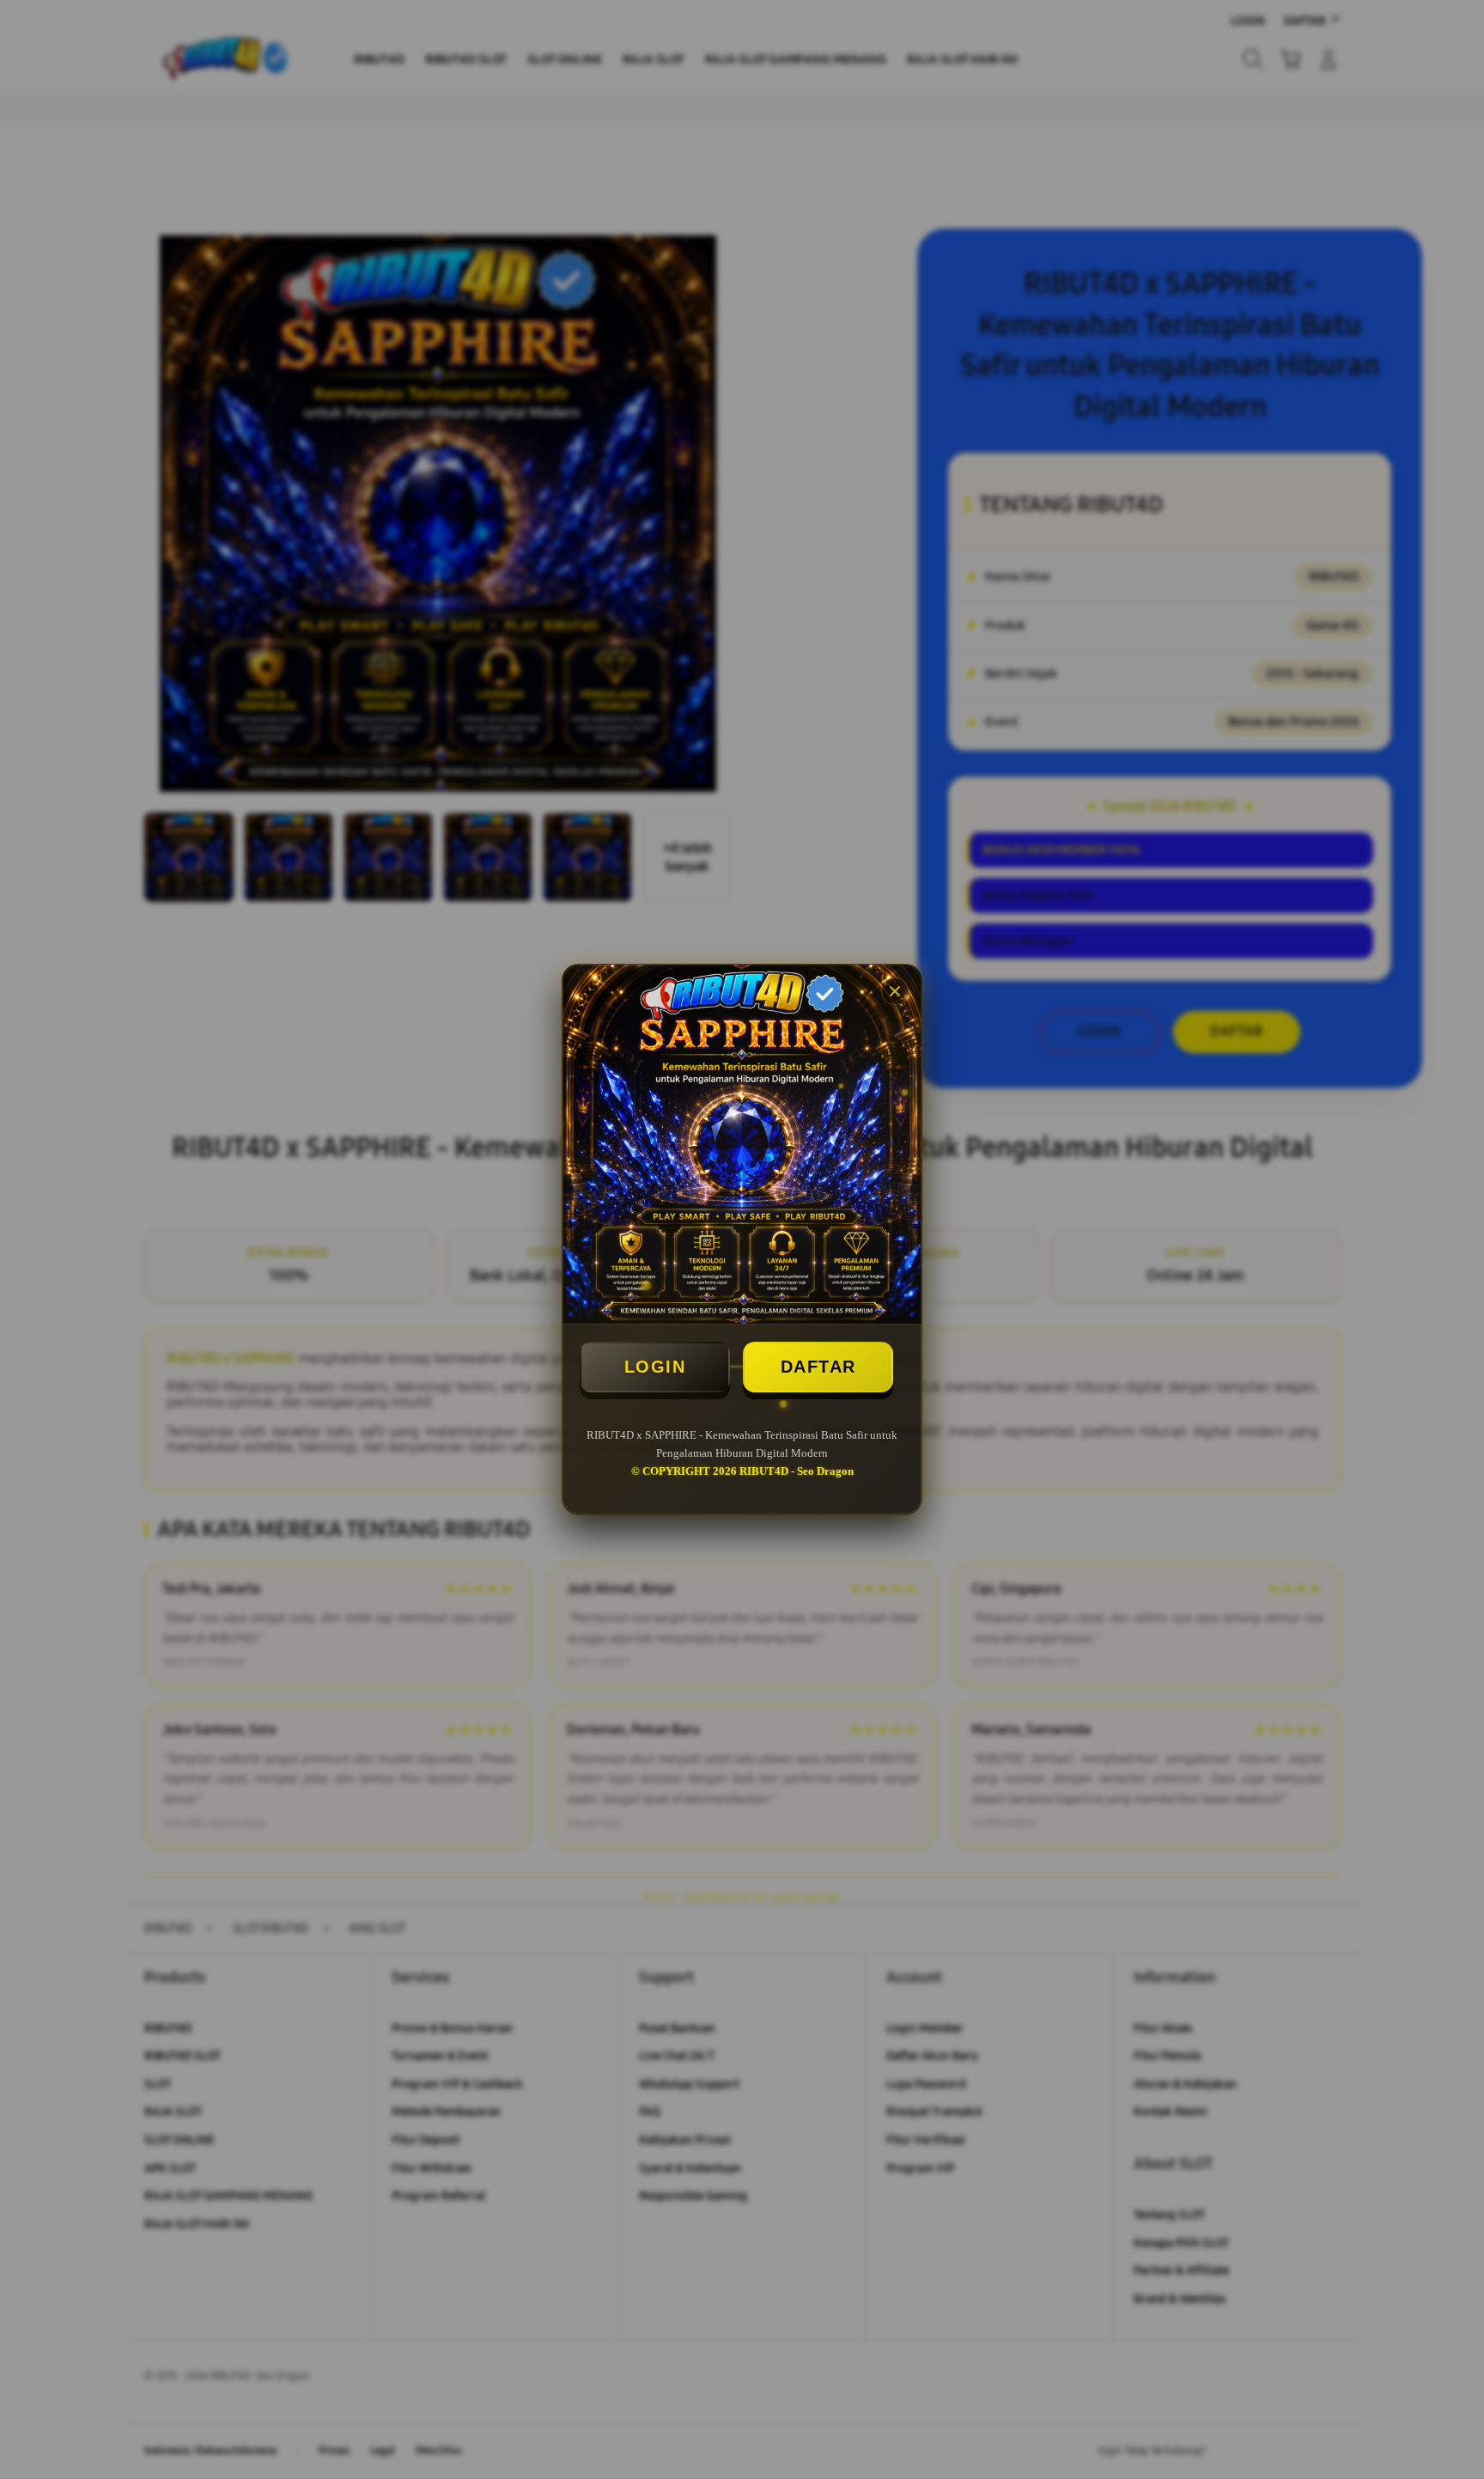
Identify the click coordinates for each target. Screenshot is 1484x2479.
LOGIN (655, 1367)
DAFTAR (818, 1367)
